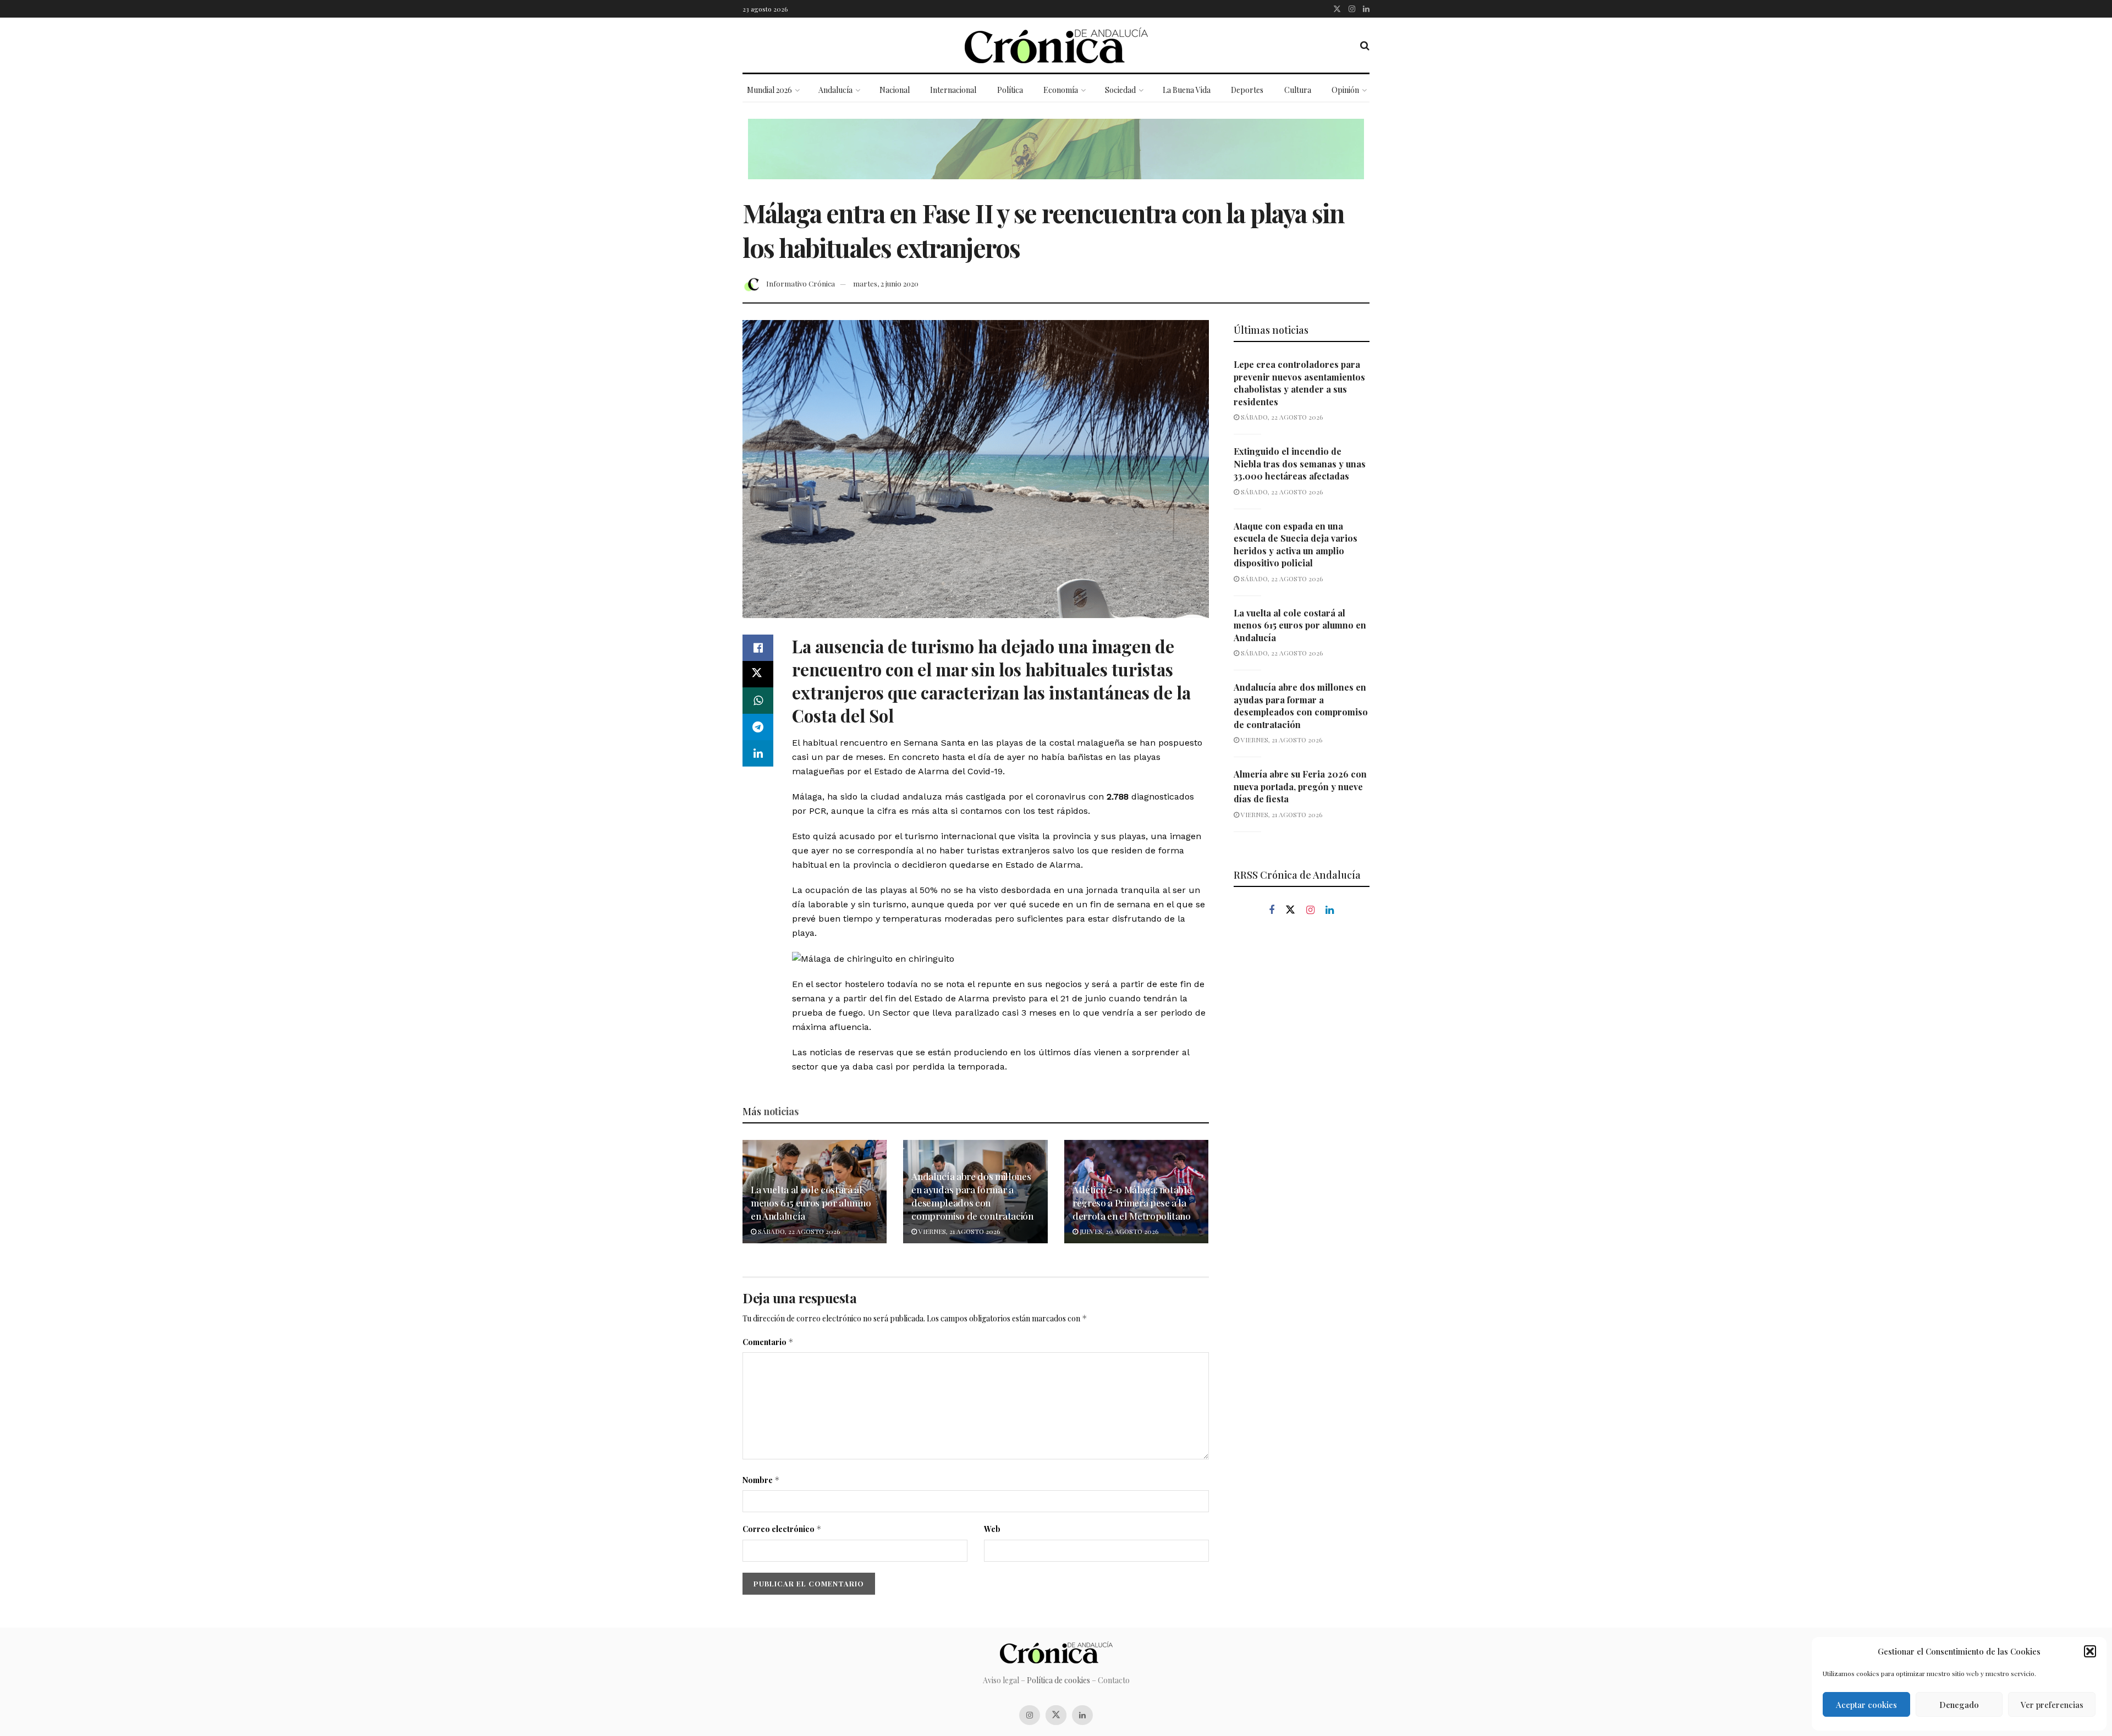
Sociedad (1120, 90)
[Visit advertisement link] (1056, 157)
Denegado (1959, 1705)
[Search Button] (1365, 45)
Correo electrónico (782, 1529)
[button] (2090, 1651)
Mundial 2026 (769, 90)
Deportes (1247, 90)
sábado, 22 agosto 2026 (798, 1231)
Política (1010, 90)
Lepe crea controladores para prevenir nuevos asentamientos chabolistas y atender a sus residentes (1299, 383)
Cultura (1298, 90)
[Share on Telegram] (758, 727)
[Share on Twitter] (758, 674)
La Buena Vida (1187, 90)
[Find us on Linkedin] (1330, 910)
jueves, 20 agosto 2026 (1118, 1231)
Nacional (895, 90)
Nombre (761, 1480)
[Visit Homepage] (1056, 45)
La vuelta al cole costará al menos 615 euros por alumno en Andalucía (811, 1203)
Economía (1061, 90)
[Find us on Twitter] (1337, 9)
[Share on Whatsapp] (758, 701)
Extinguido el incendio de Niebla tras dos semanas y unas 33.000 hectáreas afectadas (1300, 464)
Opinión (1345, 90)
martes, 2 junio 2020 (886, 283)
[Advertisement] (1302, 1112)
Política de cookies (1058, 1680)
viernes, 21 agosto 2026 (958, 1231)
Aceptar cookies (1866, 1705)
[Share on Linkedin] (758, 753)
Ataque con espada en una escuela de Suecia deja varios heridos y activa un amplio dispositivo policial (1296, 544)
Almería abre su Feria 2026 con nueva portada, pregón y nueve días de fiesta (1300, 786)
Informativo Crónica (801, 283)
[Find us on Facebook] (1272, 910)
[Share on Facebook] (758, 648)
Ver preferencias (2052, 1705)
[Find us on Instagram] (1352, 9)
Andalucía (835, 90)
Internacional (953, 90)
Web (992, 1529)
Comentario (768, 1342)
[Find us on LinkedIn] (1366, 9)
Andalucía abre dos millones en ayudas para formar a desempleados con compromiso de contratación (972, 1196)
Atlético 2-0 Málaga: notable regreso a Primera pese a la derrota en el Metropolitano (1132, 1203)
